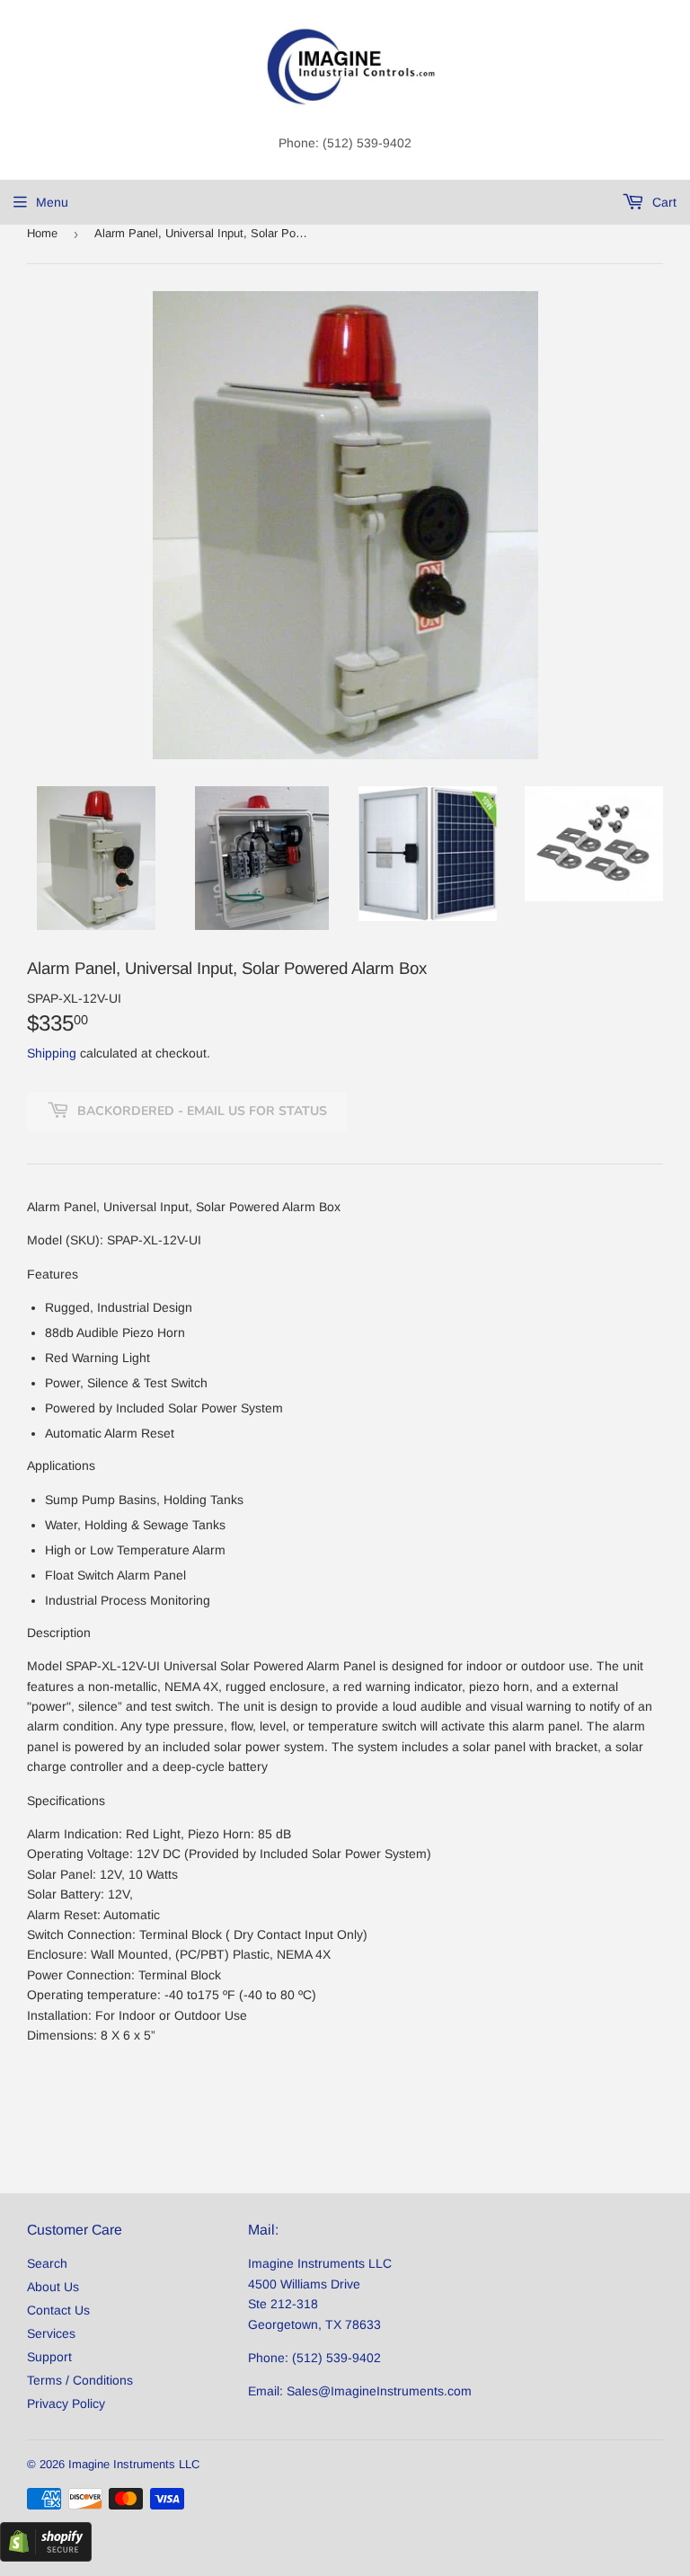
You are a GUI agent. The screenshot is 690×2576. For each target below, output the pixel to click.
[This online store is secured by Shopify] (46, 2557)
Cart (663, 202)
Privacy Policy (66, 2403)
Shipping (52, 1053)
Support (49, 2357)
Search (47, 2263)
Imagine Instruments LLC (134, 2464)
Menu (52, 202)
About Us (53, 2287)
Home (42, 233)
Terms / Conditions (80, 2380)
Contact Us (58, 2310)
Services (51, 2333)
